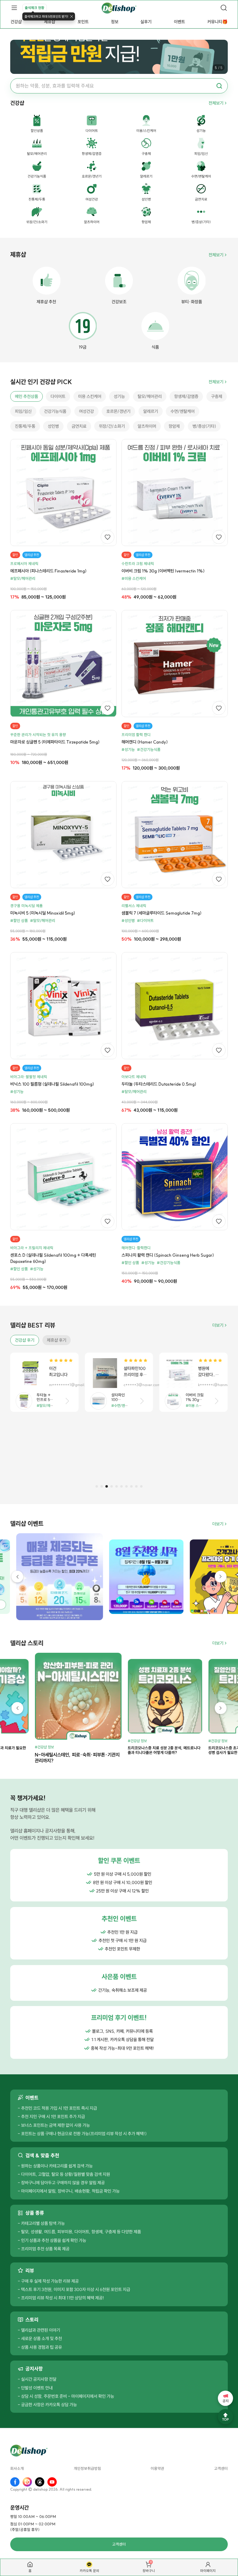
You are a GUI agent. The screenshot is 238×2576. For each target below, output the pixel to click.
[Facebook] (15, 2482)
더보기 (218, 1325)
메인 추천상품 (26, 396)
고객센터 (221, 2469)
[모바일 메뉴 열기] (14, 8)
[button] (97, 1486)
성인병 (53, 426)
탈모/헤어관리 (150, 396)
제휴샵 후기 (57, 1340)
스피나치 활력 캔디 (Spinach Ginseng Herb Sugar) (168, 1255)
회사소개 (17, 2469)
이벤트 (179, 22)
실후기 (146, 22)
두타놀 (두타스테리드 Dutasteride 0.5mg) (159, 1084)
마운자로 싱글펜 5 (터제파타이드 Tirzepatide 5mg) (55, 742)
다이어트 (58, 396)
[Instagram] (27, 2482)
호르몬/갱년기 (118, 411)
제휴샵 (50, 22)
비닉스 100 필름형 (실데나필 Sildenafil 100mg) (52, 1084)
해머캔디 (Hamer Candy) (145, 742)
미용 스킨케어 (90, 396)
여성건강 (86, 411)
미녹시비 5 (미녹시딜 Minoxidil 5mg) (43, 913)
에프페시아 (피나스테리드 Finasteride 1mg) (48, 571)
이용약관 (157, 2469)
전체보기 (216, 103)
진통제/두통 (25, 426)
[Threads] (40, 2482)
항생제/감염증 (186, 396)
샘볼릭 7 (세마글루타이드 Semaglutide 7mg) (161, 913)
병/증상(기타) (204, 426)
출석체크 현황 (35, 8)
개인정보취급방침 (87, 2469)
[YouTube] (52, 2482)
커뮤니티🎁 (217, 22)
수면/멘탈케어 (183, 411)
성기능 (119, 396)
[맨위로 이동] (225, 2417)
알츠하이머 (147, 426)
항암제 (174, 426)
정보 (115, 22)
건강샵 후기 (25, 1340)
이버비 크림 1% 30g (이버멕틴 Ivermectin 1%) (163, 571)
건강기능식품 (55, 411)
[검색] (224, 8)
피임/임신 (23, 411)
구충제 (217, 396)
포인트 (83, 22)
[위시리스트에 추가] (108, 537)
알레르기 (151, 411)
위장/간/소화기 (112, 426)
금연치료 (79, 426)
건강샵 (16, 22)
